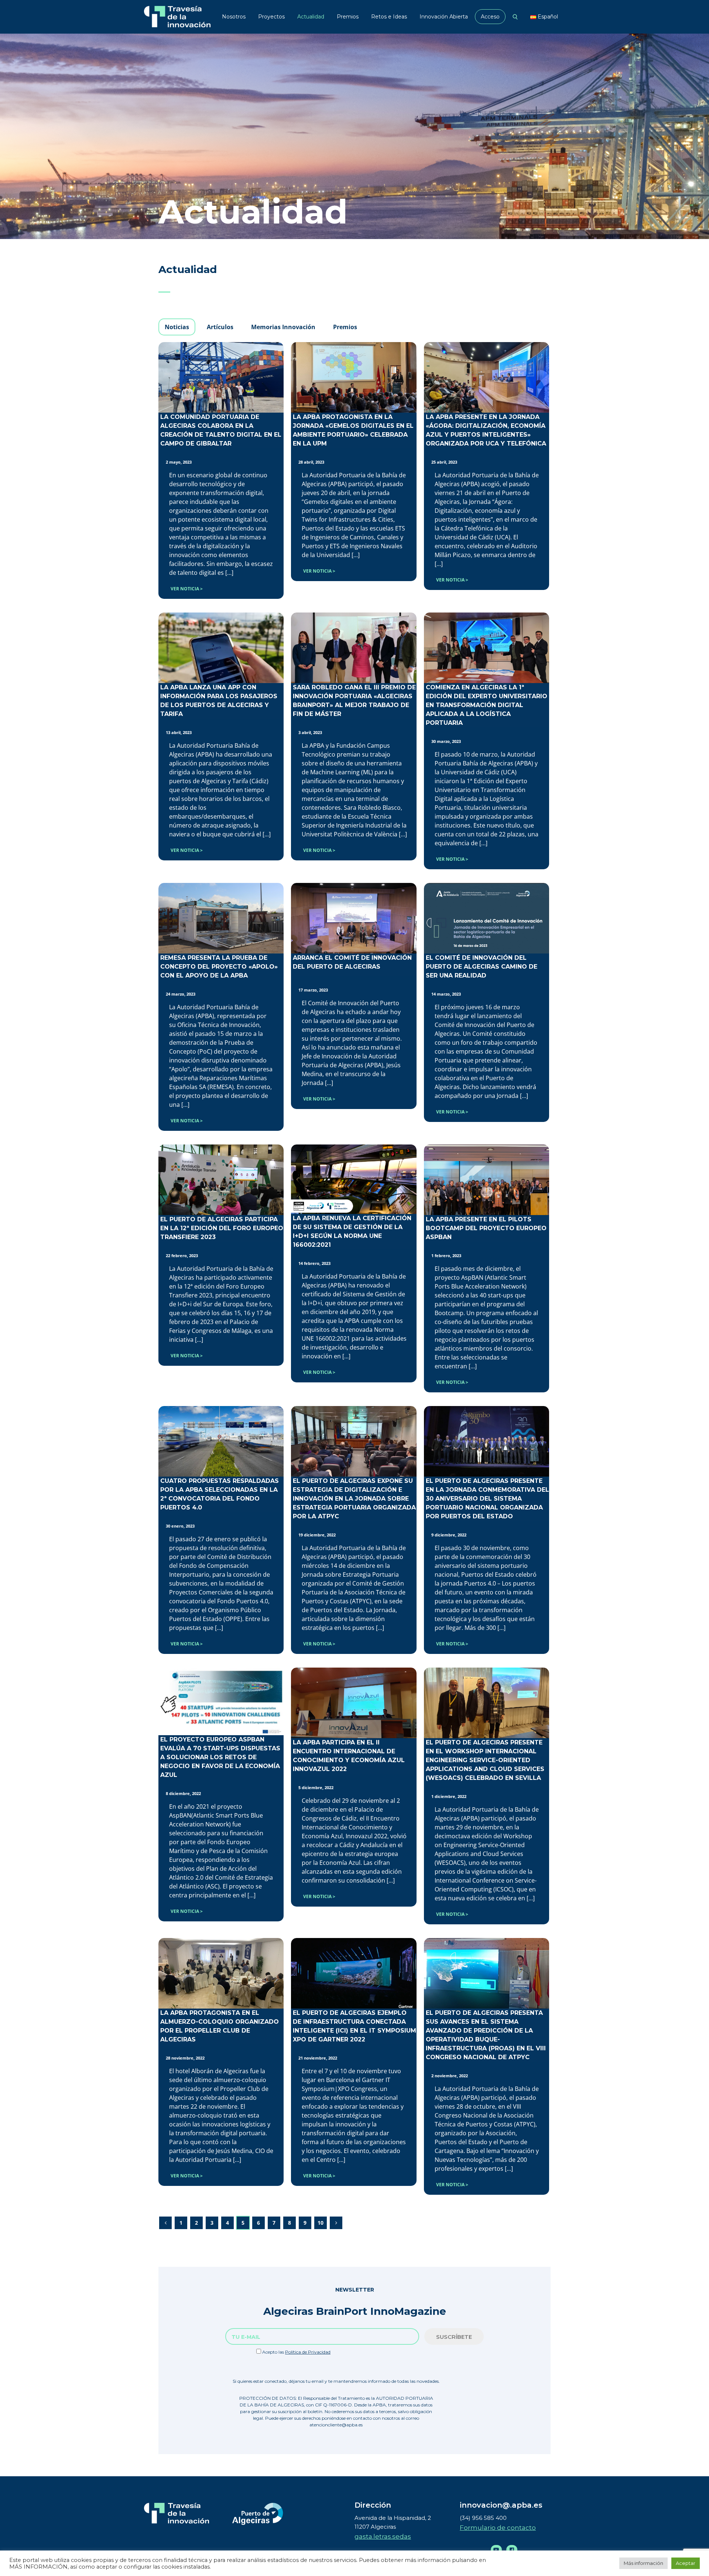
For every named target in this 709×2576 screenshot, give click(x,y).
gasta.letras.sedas (383, 2536)
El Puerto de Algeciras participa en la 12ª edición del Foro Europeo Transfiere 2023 (222, 1228)
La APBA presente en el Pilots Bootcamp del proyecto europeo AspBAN (486, 1228)
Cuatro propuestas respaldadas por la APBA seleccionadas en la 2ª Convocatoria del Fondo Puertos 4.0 (220, 1494)
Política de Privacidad (308, 2352)
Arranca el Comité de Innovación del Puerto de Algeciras (352, 962)
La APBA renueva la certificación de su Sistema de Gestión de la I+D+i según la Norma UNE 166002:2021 (352, 1231)
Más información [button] (643, 2563)
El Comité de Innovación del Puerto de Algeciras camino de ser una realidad (482, 967)
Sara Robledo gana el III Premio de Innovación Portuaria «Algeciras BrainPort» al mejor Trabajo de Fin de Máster (354, 701)
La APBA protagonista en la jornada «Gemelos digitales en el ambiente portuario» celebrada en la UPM (353, 430)
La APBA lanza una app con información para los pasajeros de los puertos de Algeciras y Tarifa (219, 701)
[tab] (177, 327)
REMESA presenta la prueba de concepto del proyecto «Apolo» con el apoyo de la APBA (219, 967)
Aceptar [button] (686, 2563)
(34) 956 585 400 (483, 2518)
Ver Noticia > (187, 589)
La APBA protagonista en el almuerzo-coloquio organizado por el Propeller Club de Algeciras (220, 2026)
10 (321, 2223)
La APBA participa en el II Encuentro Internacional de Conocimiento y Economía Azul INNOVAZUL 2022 (349, 1756)
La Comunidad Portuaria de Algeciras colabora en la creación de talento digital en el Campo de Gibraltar (221, 430)
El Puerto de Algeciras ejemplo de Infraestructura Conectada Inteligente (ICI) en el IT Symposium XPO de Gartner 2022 (354, 2026)
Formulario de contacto (498, 2528)
